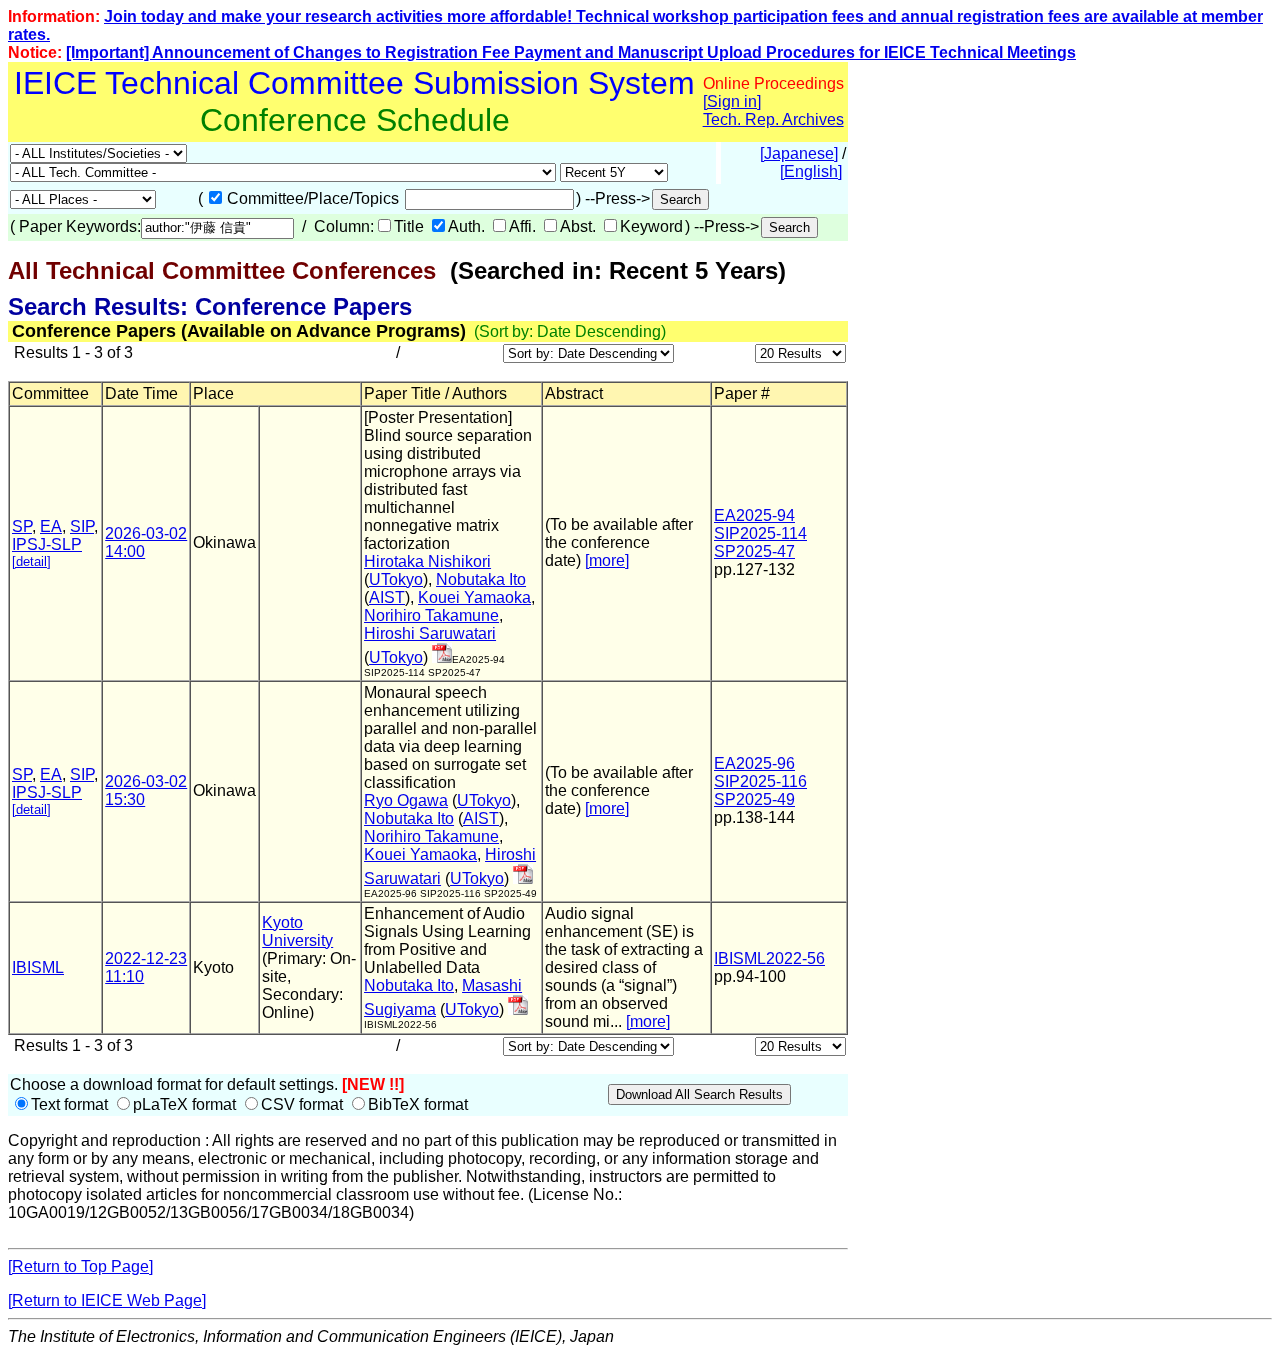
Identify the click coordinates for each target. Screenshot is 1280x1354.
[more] (607, 560)
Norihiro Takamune (431, 615)
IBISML (38, 967)
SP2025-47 (754, 551)
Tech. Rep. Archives (773, 119)
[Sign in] (732, 101)
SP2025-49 (754, 799)
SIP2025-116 (760, 781)
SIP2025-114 (760, 533)
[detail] (31, 561)
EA (51, 526)
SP (22, 526)
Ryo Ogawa (406, 800)
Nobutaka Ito (481, 579)
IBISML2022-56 (769, 958)
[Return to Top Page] (80, 1266)
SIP (82, 526)
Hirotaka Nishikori (427, 561)
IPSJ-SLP (47, 544)
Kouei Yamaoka (474, 597)
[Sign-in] (442, 657)
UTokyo (396, 579)
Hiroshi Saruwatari (430, 633)
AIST (387, 597)
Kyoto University (297, 931)
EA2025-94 (754, 515)
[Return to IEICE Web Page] (107, 1300)
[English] (811, 171)
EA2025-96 (754, 763)
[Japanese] (799, 153)
